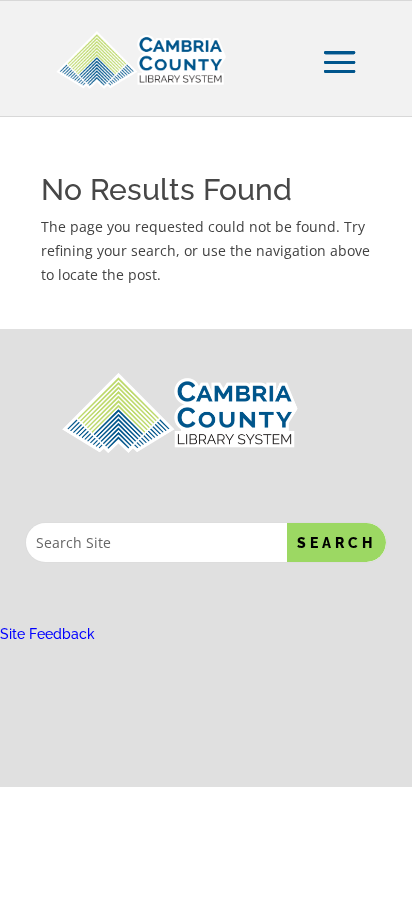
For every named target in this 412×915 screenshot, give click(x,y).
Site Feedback (47, 634)
